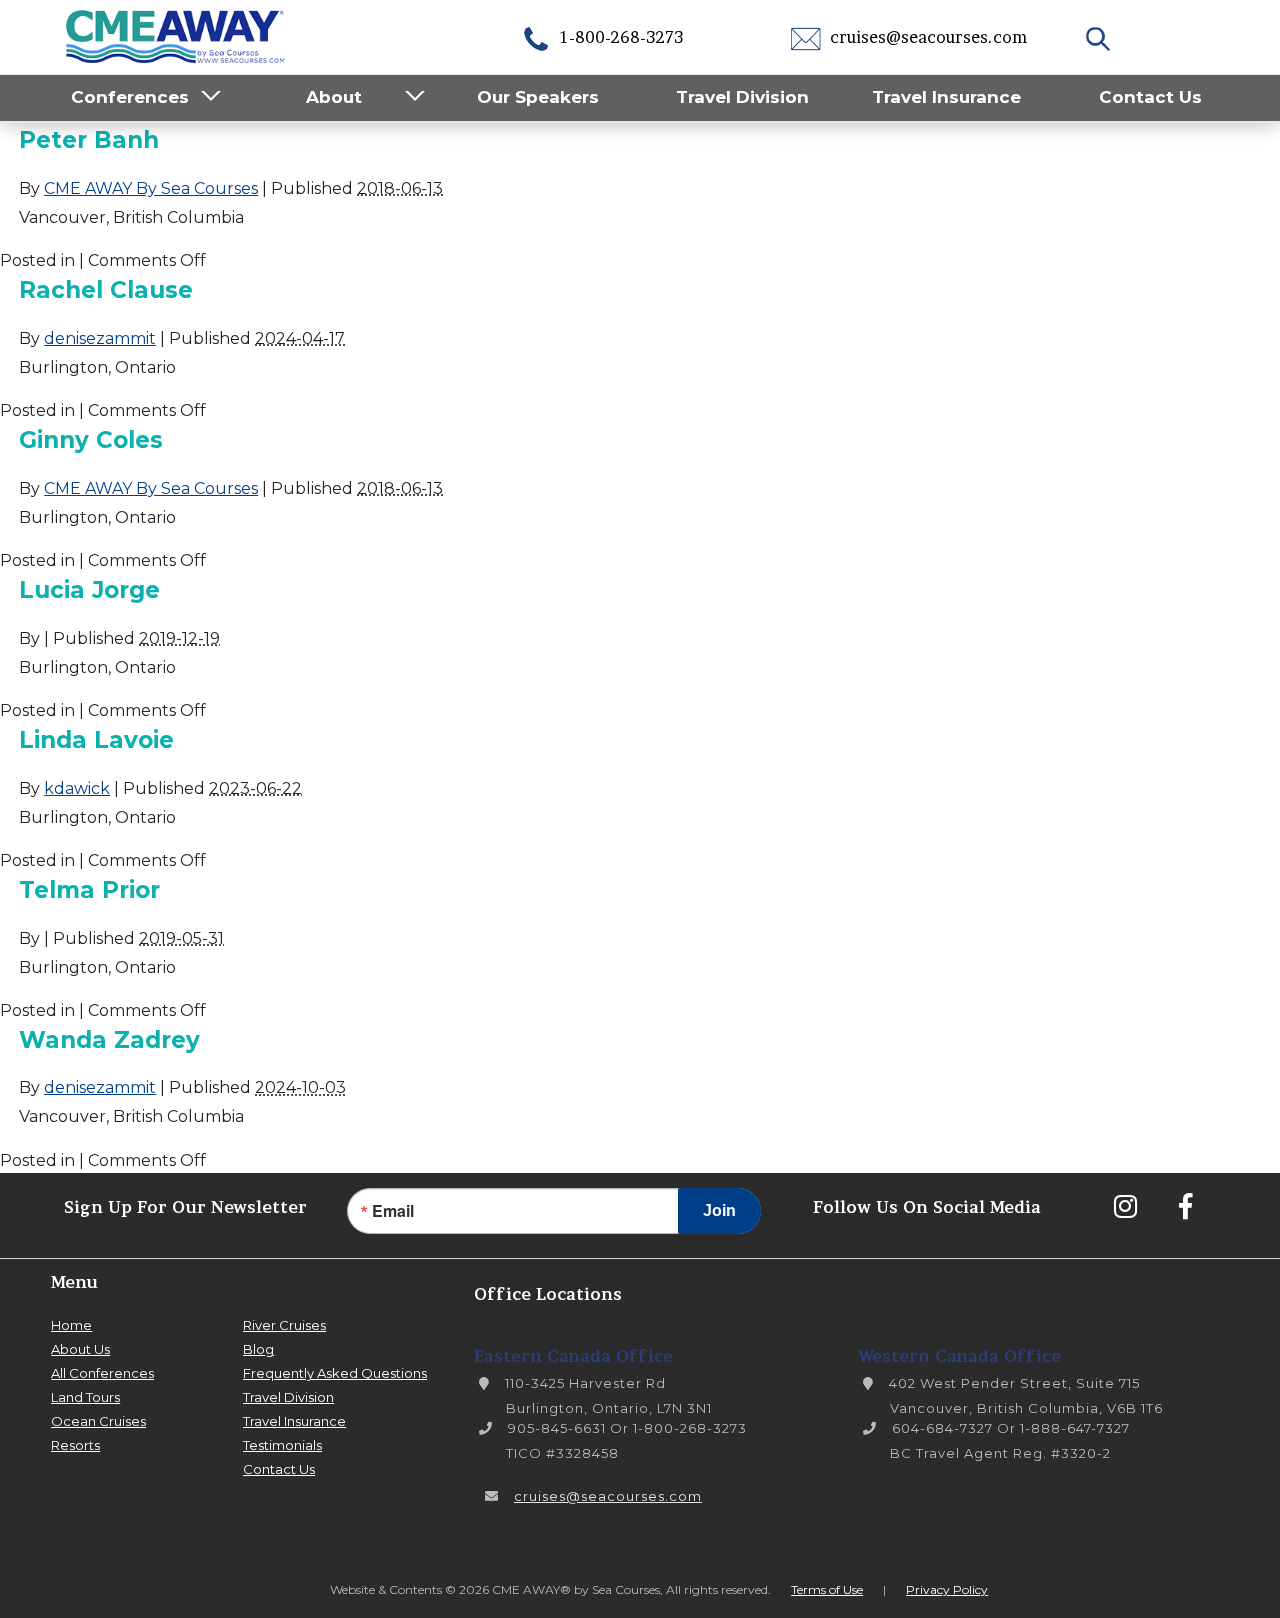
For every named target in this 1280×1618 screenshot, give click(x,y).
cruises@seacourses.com (926, 37)
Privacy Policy (947, 1589)
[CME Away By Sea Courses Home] (176, 34)
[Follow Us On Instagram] (1125, 1206)
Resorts (75, 1445)
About (334, 97)
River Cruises (284, 1325)
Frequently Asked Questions (335, 1373)
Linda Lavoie (96, 740)
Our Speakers (538, 97)
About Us (80, 1349)
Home (71, 1325)
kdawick (77, 788)
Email (393, 1211)
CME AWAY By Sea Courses (151, 188)
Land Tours (85, 1397)
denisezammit (100, 338)
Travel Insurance (946, 97)
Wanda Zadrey (109, 1040)
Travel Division (742, 97)
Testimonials (282, 1445)
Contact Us (1150, 97)
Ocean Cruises (98, 1421)
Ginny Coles (91, 440)
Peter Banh (89, 140)
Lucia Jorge (89, 590)
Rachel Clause (106, 290)
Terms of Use (827, 1589)
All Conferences (102, 1373)
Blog (258, 1349)
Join (719, 1210)
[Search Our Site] (1100, 37)
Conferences (130, 97)
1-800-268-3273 (619, 37)
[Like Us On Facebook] (1185, 1206)
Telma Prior (89, 890)
